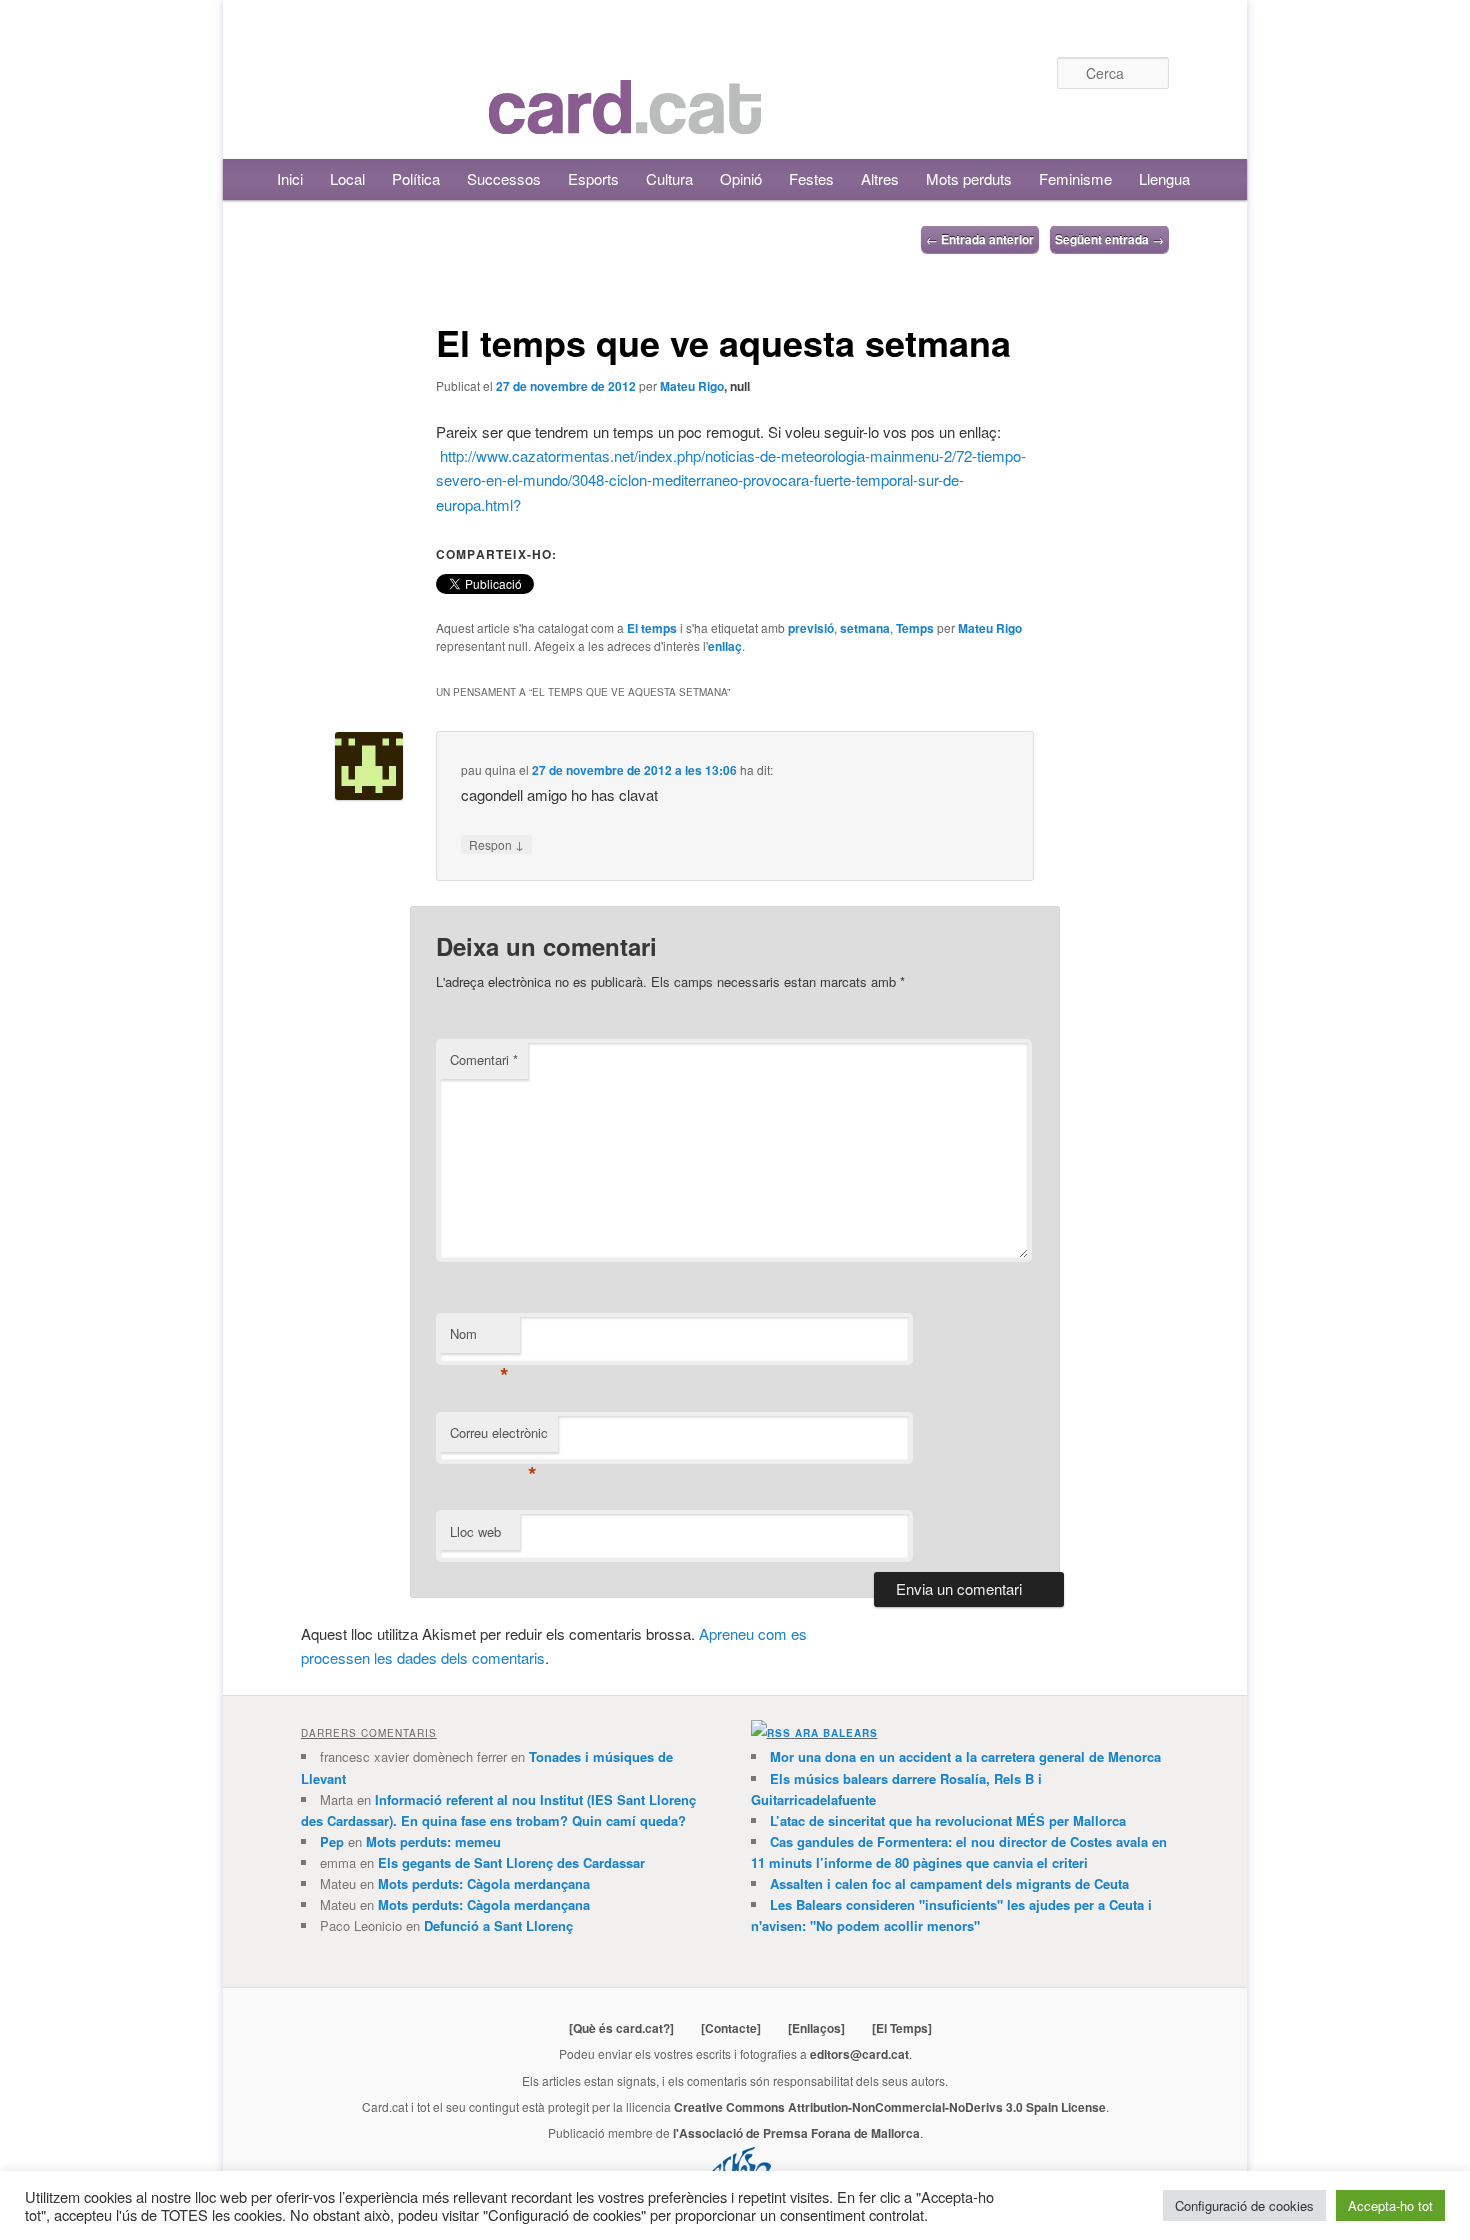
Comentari (484, 1059)
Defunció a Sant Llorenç (498, 1925)
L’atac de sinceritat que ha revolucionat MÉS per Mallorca (948, 1820)
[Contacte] (731, 2028)
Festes (811, 178)
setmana (865, 628)
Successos (504, 178)
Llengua (1164, 178)
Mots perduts (969, 178)
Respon (496, 844)
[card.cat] (625, 122)
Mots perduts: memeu (433, 1841)
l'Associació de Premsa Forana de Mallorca (796, 2133)
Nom (479, 1338)
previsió (811, 628)
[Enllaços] (816, 2028)
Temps (915, 628)
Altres (880, 178)
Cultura (669, 178)
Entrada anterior (980, 239)
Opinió (741, 178)
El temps (652, 628)
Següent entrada (1109, 239)
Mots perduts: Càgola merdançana (484, 1883)
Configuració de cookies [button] (1244, 2205)
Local (347, 178)
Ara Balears (836, 1733)
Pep (332, 1841)
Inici (290, 178)
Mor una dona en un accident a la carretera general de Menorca (965, 1756)
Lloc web (475, 1531)
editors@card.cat (859, 2054)
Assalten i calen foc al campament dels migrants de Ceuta (949, 1883)
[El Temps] (902, 2028)
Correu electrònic (499, 1437)
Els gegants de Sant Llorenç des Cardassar (511, 1862)
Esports (593, 178)
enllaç (725, 646)
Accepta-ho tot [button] (1390, 2205)
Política (416, 178)
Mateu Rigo (692, 386)
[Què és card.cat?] (621, 2028)
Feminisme (1075, 178)
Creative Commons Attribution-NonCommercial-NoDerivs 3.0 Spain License (890, 2107)
